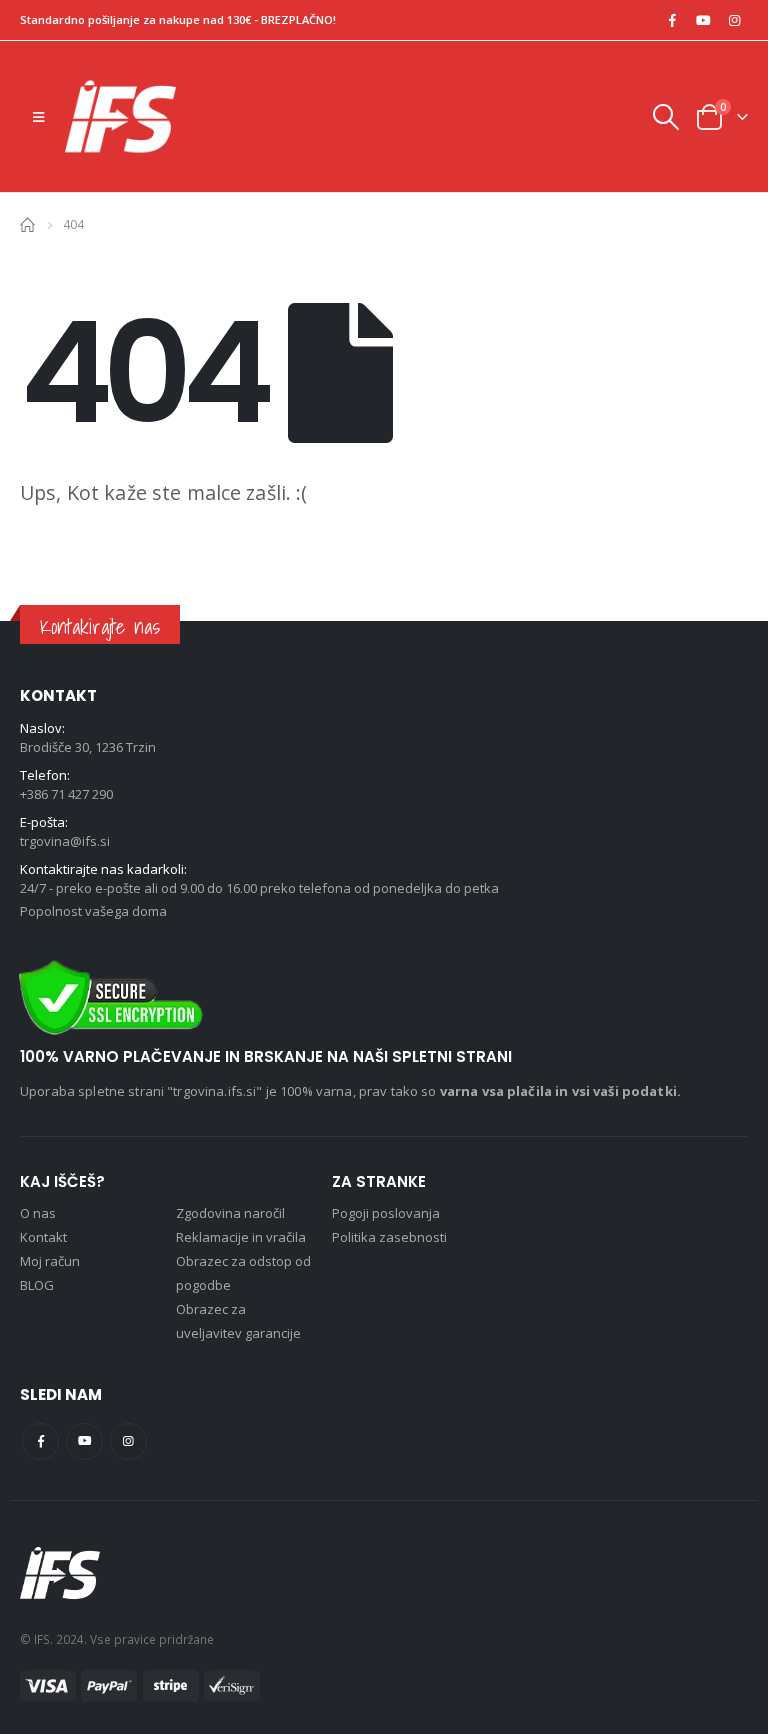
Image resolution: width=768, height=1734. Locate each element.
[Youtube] (703, 20)
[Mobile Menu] (38, 117)
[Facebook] (672, 20)
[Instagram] (734, 20)
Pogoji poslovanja (386, 1213)
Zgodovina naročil (230, 1213)
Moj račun (50, 1261)
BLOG (37, 1285)
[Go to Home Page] (27, 223)
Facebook (40, 1441)
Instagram (128, 1441)
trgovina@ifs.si (65, 841)
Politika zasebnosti (389, 1237)
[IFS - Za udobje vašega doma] (120, 116)
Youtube (84, 1441)
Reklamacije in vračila (241, 1237)
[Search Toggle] (665, 117)
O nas (38, 1213)
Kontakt (43, 1237)
